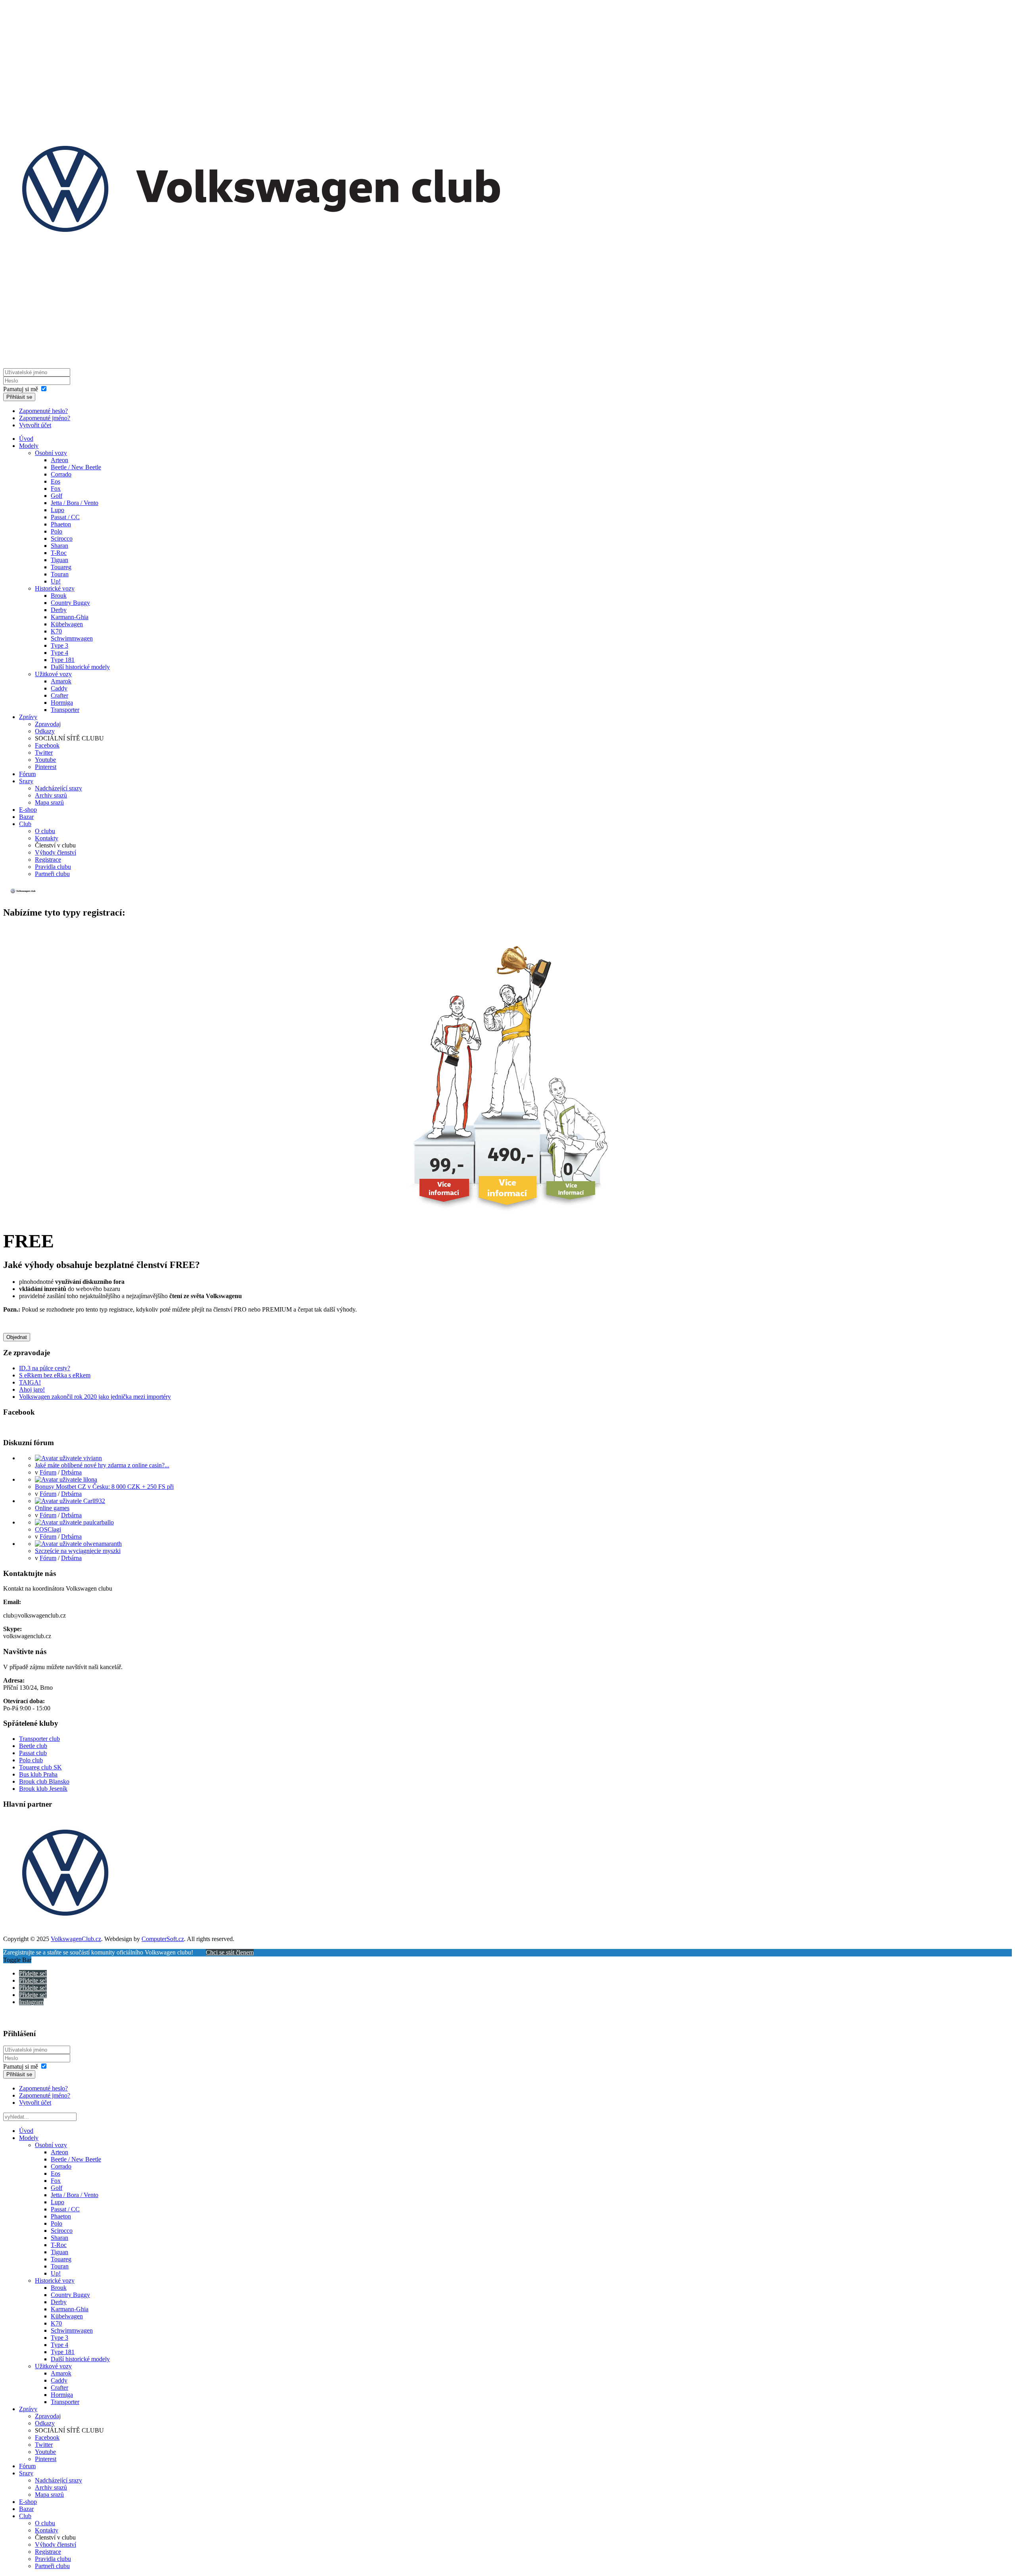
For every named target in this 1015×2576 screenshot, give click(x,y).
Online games (52, 1508)
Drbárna (71, 1472)
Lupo (57, 510)
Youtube (45, 760)
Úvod (26, 439)
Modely (29, 446)
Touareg (61, 567)
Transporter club (39, 1739)
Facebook (47, 745)
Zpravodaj (48, 724)
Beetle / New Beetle (76, 467)
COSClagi (48, 1529)
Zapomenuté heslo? (43, 411)
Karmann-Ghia (70, 617)
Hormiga (62, 703)
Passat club (33, 1753)
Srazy (26, 781)
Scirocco (62, 538)
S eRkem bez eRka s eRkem (55, 1375)
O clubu (45, 831)
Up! (56, 581)
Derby (59, 610)
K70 (56, 631)
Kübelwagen (67, 624)
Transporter (65, 710)
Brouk (59, 596)
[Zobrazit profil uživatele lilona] (66, 1479)
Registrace (48, 860)
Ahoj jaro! (32, 1389)
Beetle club (33, 1746)
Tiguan (59, 560)
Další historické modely (80, 667)
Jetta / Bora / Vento (75, 503)
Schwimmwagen (72, 638)
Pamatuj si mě (21, 389)
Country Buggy (70, 603)
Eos (56, 481)
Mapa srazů (49, 802)
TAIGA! (30, 1382)
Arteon (59, 460)
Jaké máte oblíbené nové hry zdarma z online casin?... (102, 1465)
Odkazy (45, 731)
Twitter (44, 753)
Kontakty (47, 838)
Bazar (26, 817)
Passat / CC (65, 517)
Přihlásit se (19, 397)
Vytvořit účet (35, 425)
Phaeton (61, 524)
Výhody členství (56, 852)
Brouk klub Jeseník (43, 1789)
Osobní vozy (51, 453)
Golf (56, 496)
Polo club (31, 1760)
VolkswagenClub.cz (76, 1939)
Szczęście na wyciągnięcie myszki (78, 1551)
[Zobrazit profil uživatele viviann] (68, 1458)
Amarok (61, 681)
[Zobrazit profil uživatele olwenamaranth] (78, 1544)
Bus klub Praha (38, 1774)
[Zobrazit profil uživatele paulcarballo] (74, 1522)
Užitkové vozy (53, 674)
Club (25, 824)
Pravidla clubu (53, 867)
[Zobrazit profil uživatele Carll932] (70, 1501)
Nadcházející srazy (58, 788)
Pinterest (46, 767)
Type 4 (59, 653)
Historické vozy (55, 588)
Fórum (27, 774)
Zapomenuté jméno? (45, 418)
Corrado (61, 474)
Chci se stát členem (230, 1952)
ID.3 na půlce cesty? (45, 1368)
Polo (56, 531)
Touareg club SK (40, 1767)
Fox (56, 489)
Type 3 (59, 645)
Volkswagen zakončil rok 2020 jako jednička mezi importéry (95, 1397)
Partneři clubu (52, 874)
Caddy (59, 688)
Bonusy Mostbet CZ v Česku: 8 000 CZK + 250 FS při (104, 1487)
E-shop (28, 810)
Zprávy (28, 717)
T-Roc (59, 553)
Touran (60, 574)
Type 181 (63, 660)
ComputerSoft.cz (163, 1939)
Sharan (59, 546)
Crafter (59, 695)
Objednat (17, 1337)
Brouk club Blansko (44, 1781)
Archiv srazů (51, 795)
